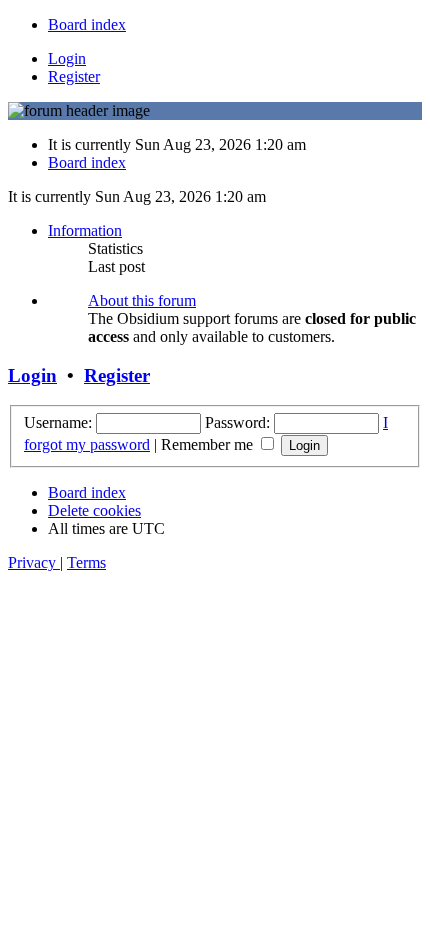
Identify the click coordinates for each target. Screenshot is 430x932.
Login (32, 375)
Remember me (209, 444)
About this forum (142, 300)
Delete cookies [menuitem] (94, 510)
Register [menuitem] (74, 76)
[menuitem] (87, 24)
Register (117, 375)
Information (85, 230)
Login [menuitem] (67, 58)
